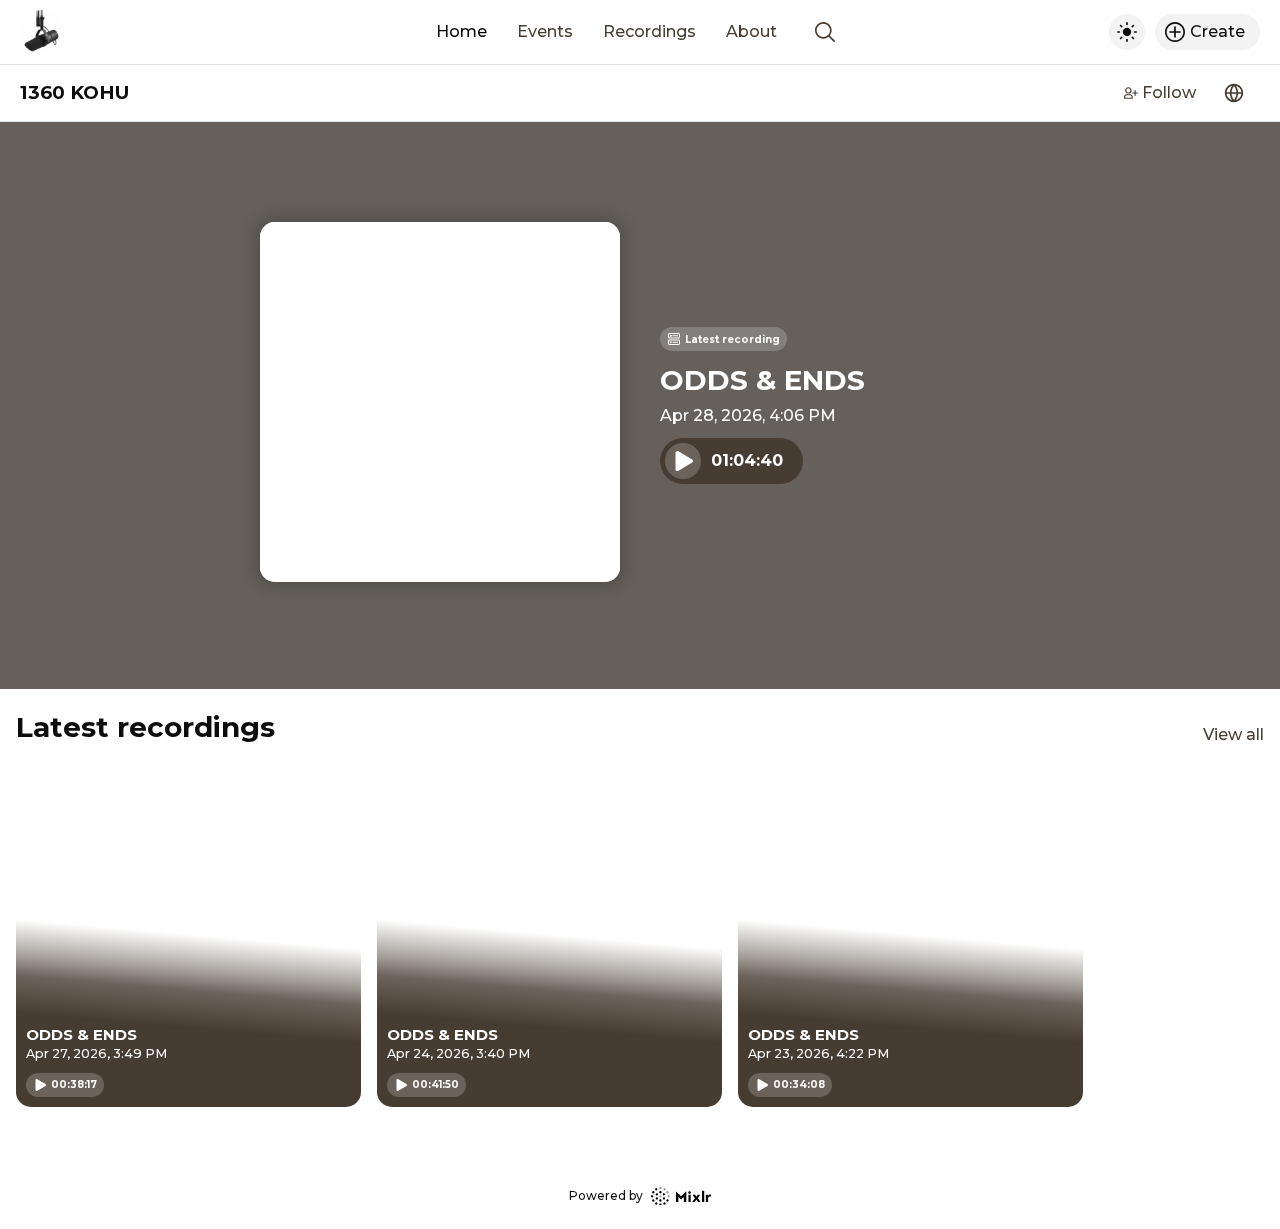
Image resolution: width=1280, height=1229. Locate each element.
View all (1233, 734)
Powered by (606, 1195)
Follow (1169, 92)
